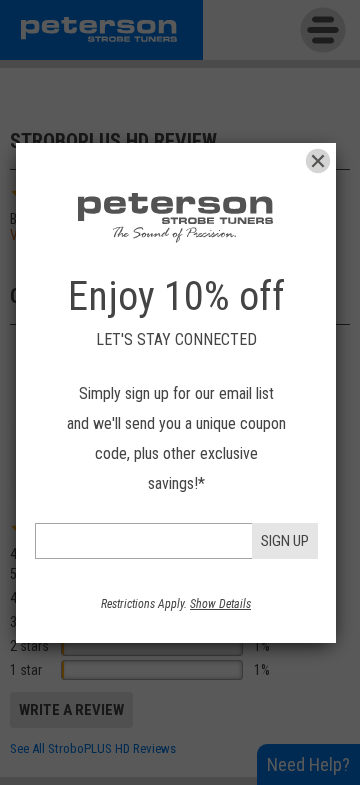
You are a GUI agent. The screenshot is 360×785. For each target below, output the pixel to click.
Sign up (285, 541)
